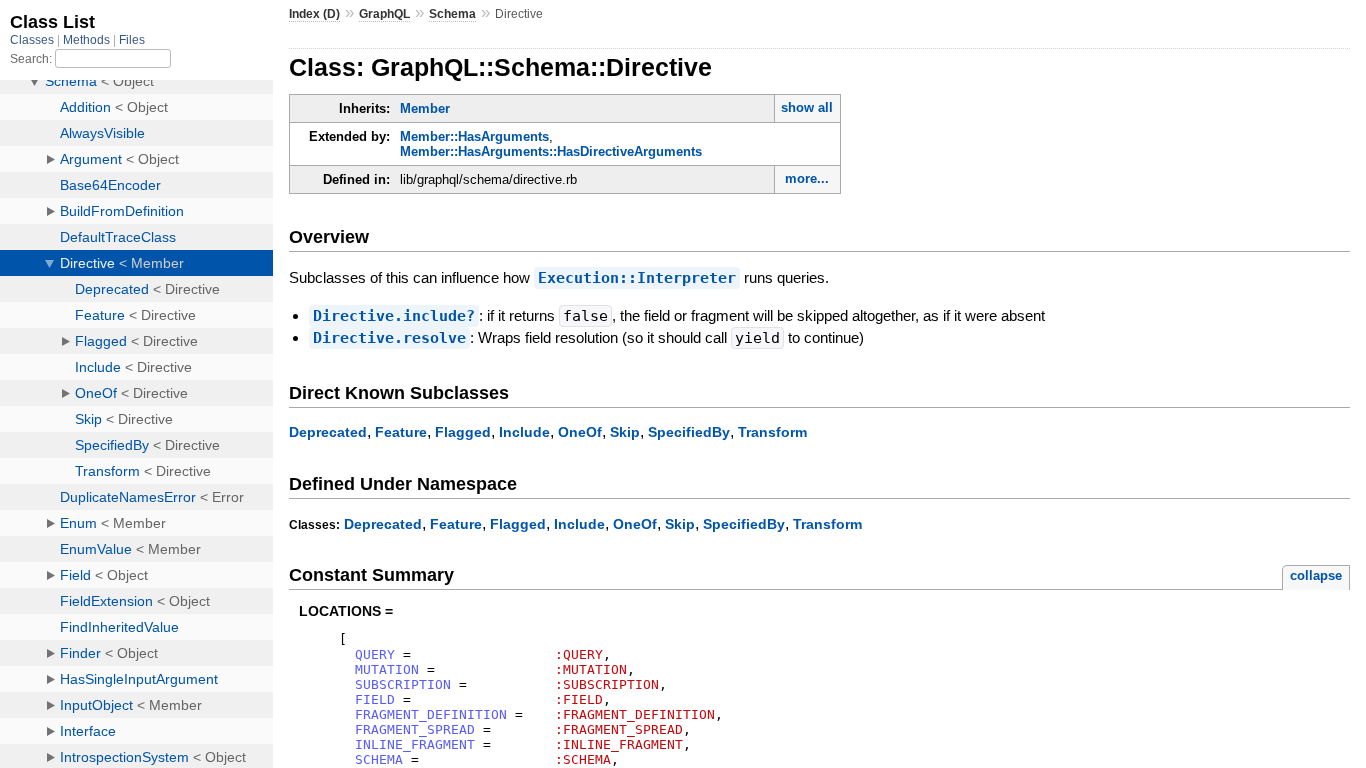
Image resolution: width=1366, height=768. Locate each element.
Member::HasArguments (474, 136)
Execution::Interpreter (637, 278)
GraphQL (384, 14)
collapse (1316, 575)
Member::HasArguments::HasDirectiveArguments (551, 151)
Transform (772, 432)
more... (807, 178)
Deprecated (328, 432)
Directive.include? (394, 316)
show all (807, 107)
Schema (452, 14)
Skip (625, 432)
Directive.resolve (389, 338)
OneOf (580, 432)
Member (425, 108)
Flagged (463, 432)
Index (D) (314, 14)
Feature (401, 432)
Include (524, 432)
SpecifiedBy (689, 432)
